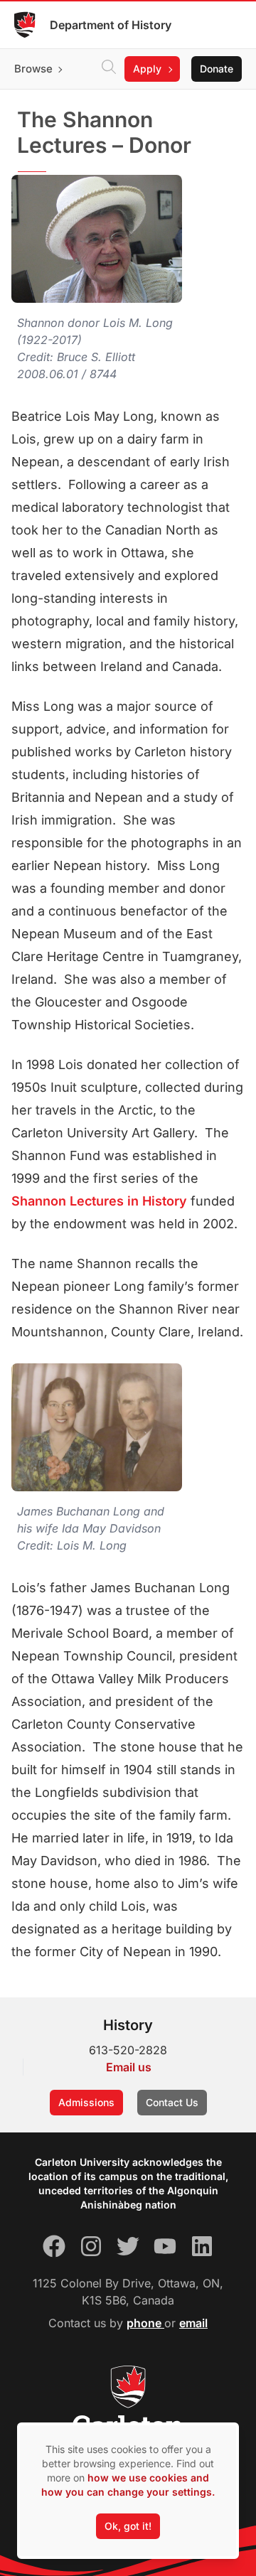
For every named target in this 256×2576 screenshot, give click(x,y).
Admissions (86, 2102)
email (193, 2323)
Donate (217, 69)
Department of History (111, 25)
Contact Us (172, 2102)
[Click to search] (109, 69)
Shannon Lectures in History (99, 1201)
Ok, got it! (128, 2526)
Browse (33, 69)
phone (145, 2323)
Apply (147, 69)
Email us (129, 2067)
